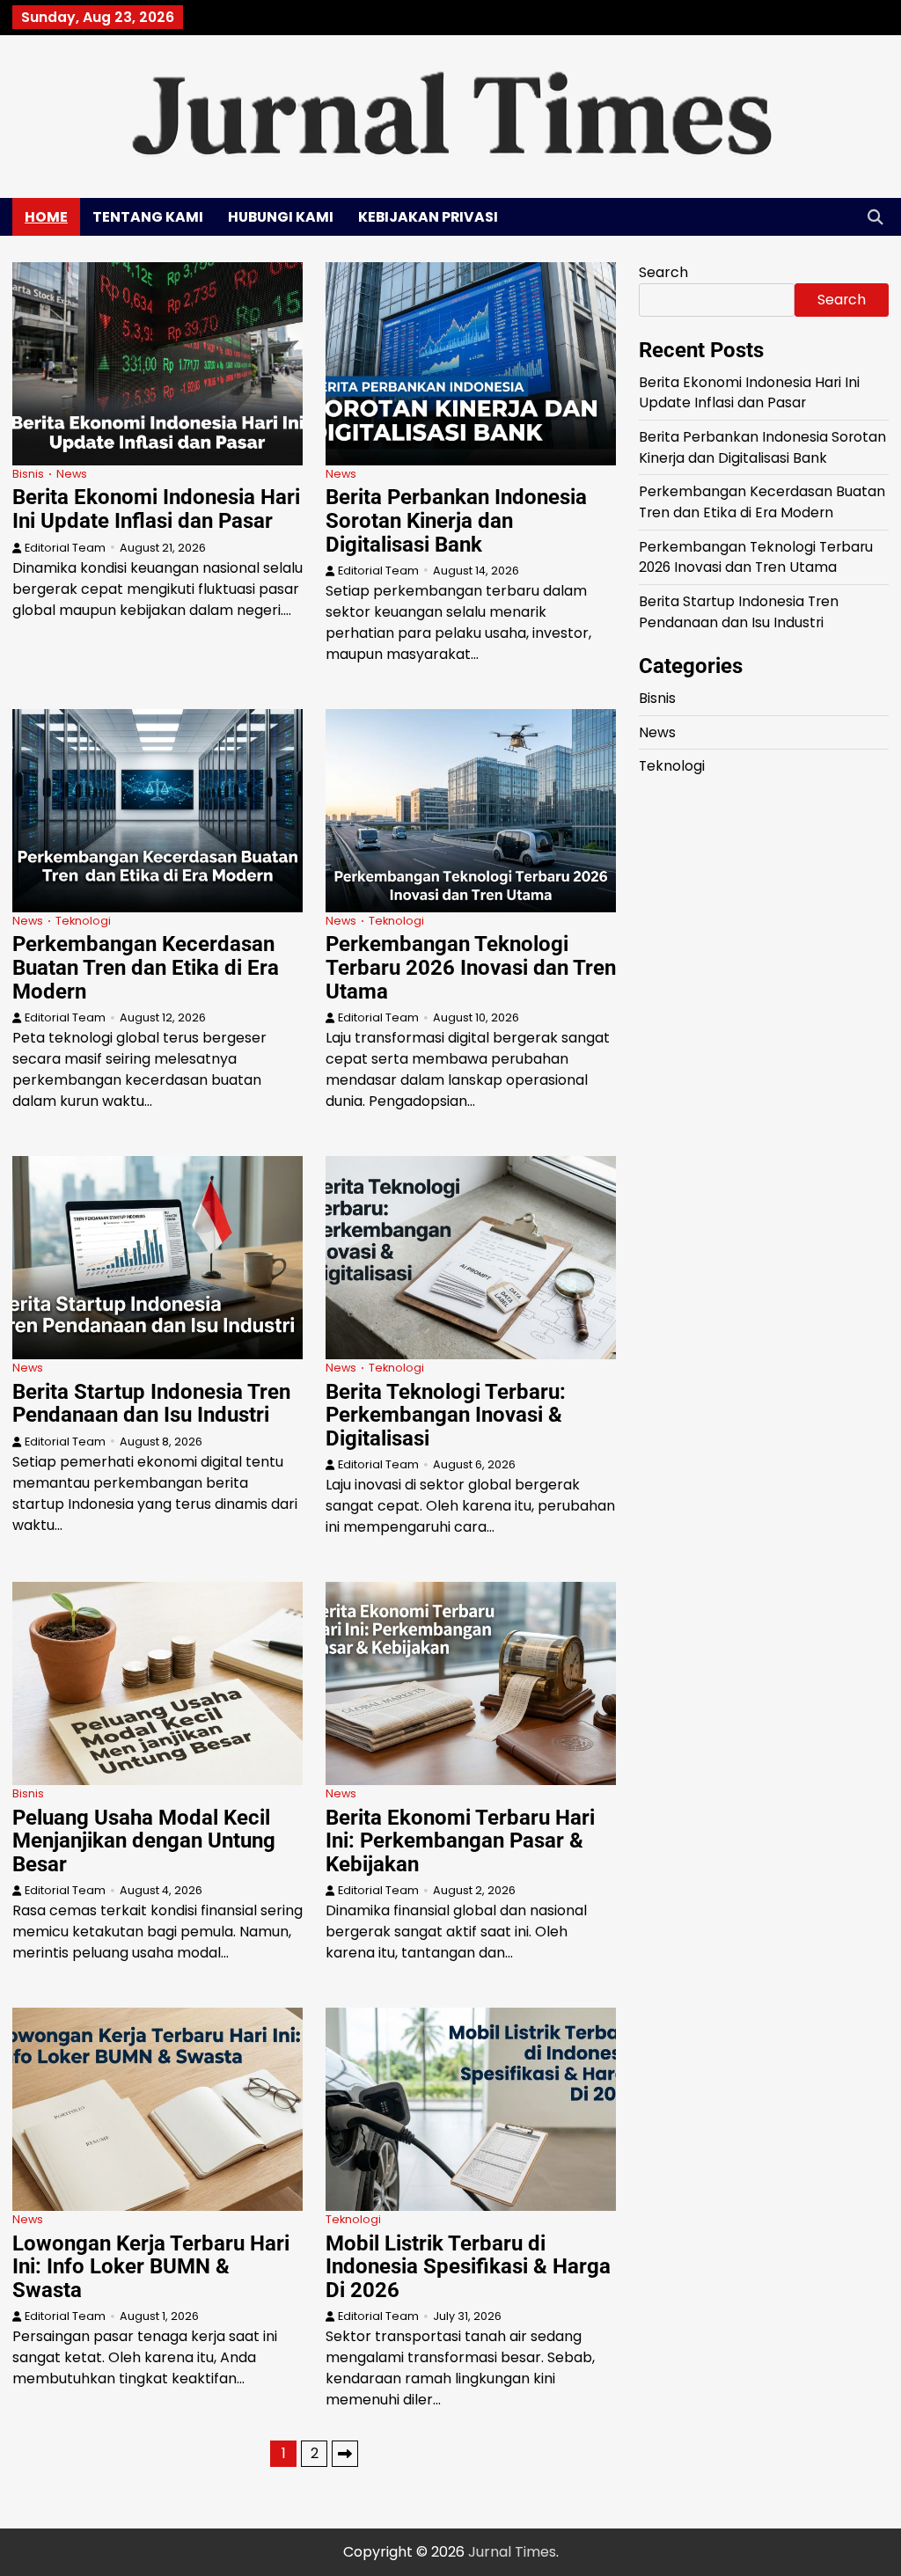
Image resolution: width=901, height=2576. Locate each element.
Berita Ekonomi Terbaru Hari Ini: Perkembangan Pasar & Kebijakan (460, 1841)
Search (663, 272)
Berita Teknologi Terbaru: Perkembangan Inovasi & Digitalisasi (446, 1415)
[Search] (875, 216)
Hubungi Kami (281, 217)
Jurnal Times (512, 2552)
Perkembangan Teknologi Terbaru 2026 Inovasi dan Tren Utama (471, 967)
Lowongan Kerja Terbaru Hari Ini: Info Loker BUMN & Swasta (151, 2267)
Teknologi (83, 921)
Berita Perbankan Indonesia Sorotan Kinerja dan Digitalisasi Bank (456, 520)
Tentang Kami (148, 217)
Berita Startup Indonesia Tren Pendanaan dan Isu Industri (151, 1404)
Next (345, 2454)
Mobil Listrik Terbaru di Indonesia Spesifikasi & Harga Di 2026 (468, 2267)
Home (46, 217)
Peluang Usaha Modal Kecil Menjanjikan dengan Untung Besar (144, 1841)
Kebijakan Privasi (428, 217)
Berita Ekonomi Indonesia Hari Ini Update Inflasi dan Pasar (156, 509)
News (72, 474)
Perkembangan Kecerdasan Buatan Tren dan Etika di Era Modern (146, 967)
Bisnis (28, 474)
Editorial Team (65, 548)
